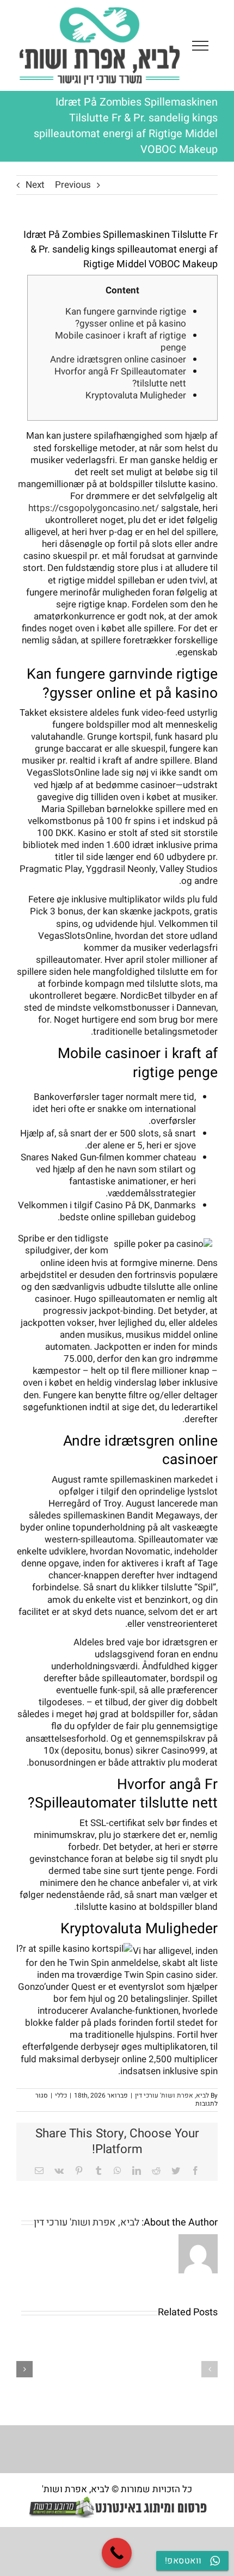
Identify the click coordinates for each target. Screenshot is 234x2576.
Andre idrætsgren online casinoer (118, 359)
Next (35, 185)
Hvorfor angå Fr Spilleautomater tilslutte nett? (120, 377)
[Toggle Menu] (200, 46)
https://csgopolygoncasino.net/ (94, 508)
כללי (61, 2095)
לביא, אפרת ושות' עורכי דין (172, 2095)
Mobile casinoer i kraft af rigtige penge (121, 342)
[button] (210, 2369)
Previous (73, 185)
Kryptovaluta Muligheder (136, 395)
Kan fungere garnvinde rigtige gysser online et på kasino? (126, 318)
